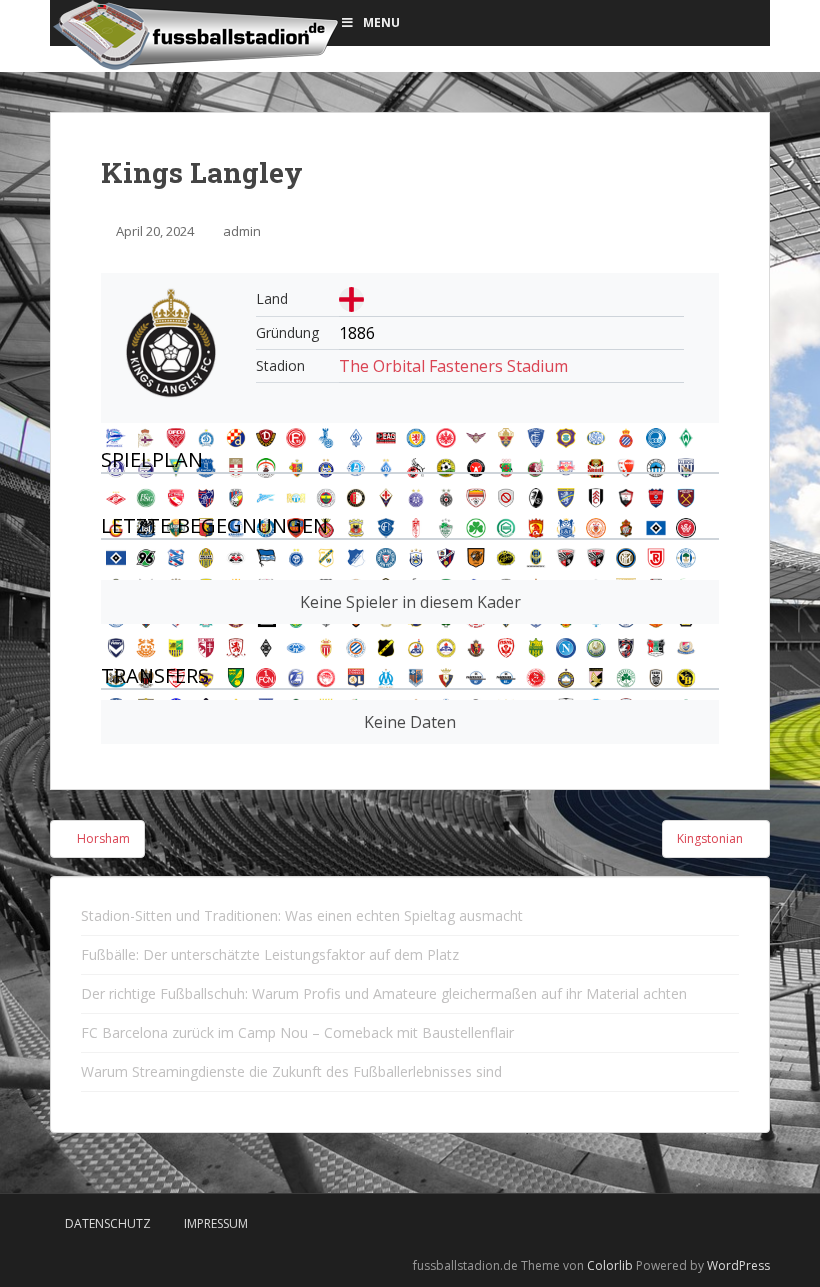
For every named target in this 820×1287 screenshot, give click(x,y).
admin (242, 231)
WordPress (738, 1265)
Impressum (216, 1223)
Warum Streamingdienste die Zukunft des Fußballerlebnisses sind (291, 1071)
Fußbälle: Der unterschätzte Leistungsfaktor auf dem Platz (270, 954)
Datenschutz (108, 1223)
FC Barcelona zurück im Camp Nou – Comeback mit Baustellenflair (297, 1032)
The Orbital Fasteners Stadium (453, 366)
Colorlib (610, 1265)
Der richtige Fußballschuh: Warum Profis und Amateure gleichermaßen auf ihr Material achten (384, 993)
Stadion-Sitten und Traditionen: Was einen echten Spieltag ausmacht (302, 915)
